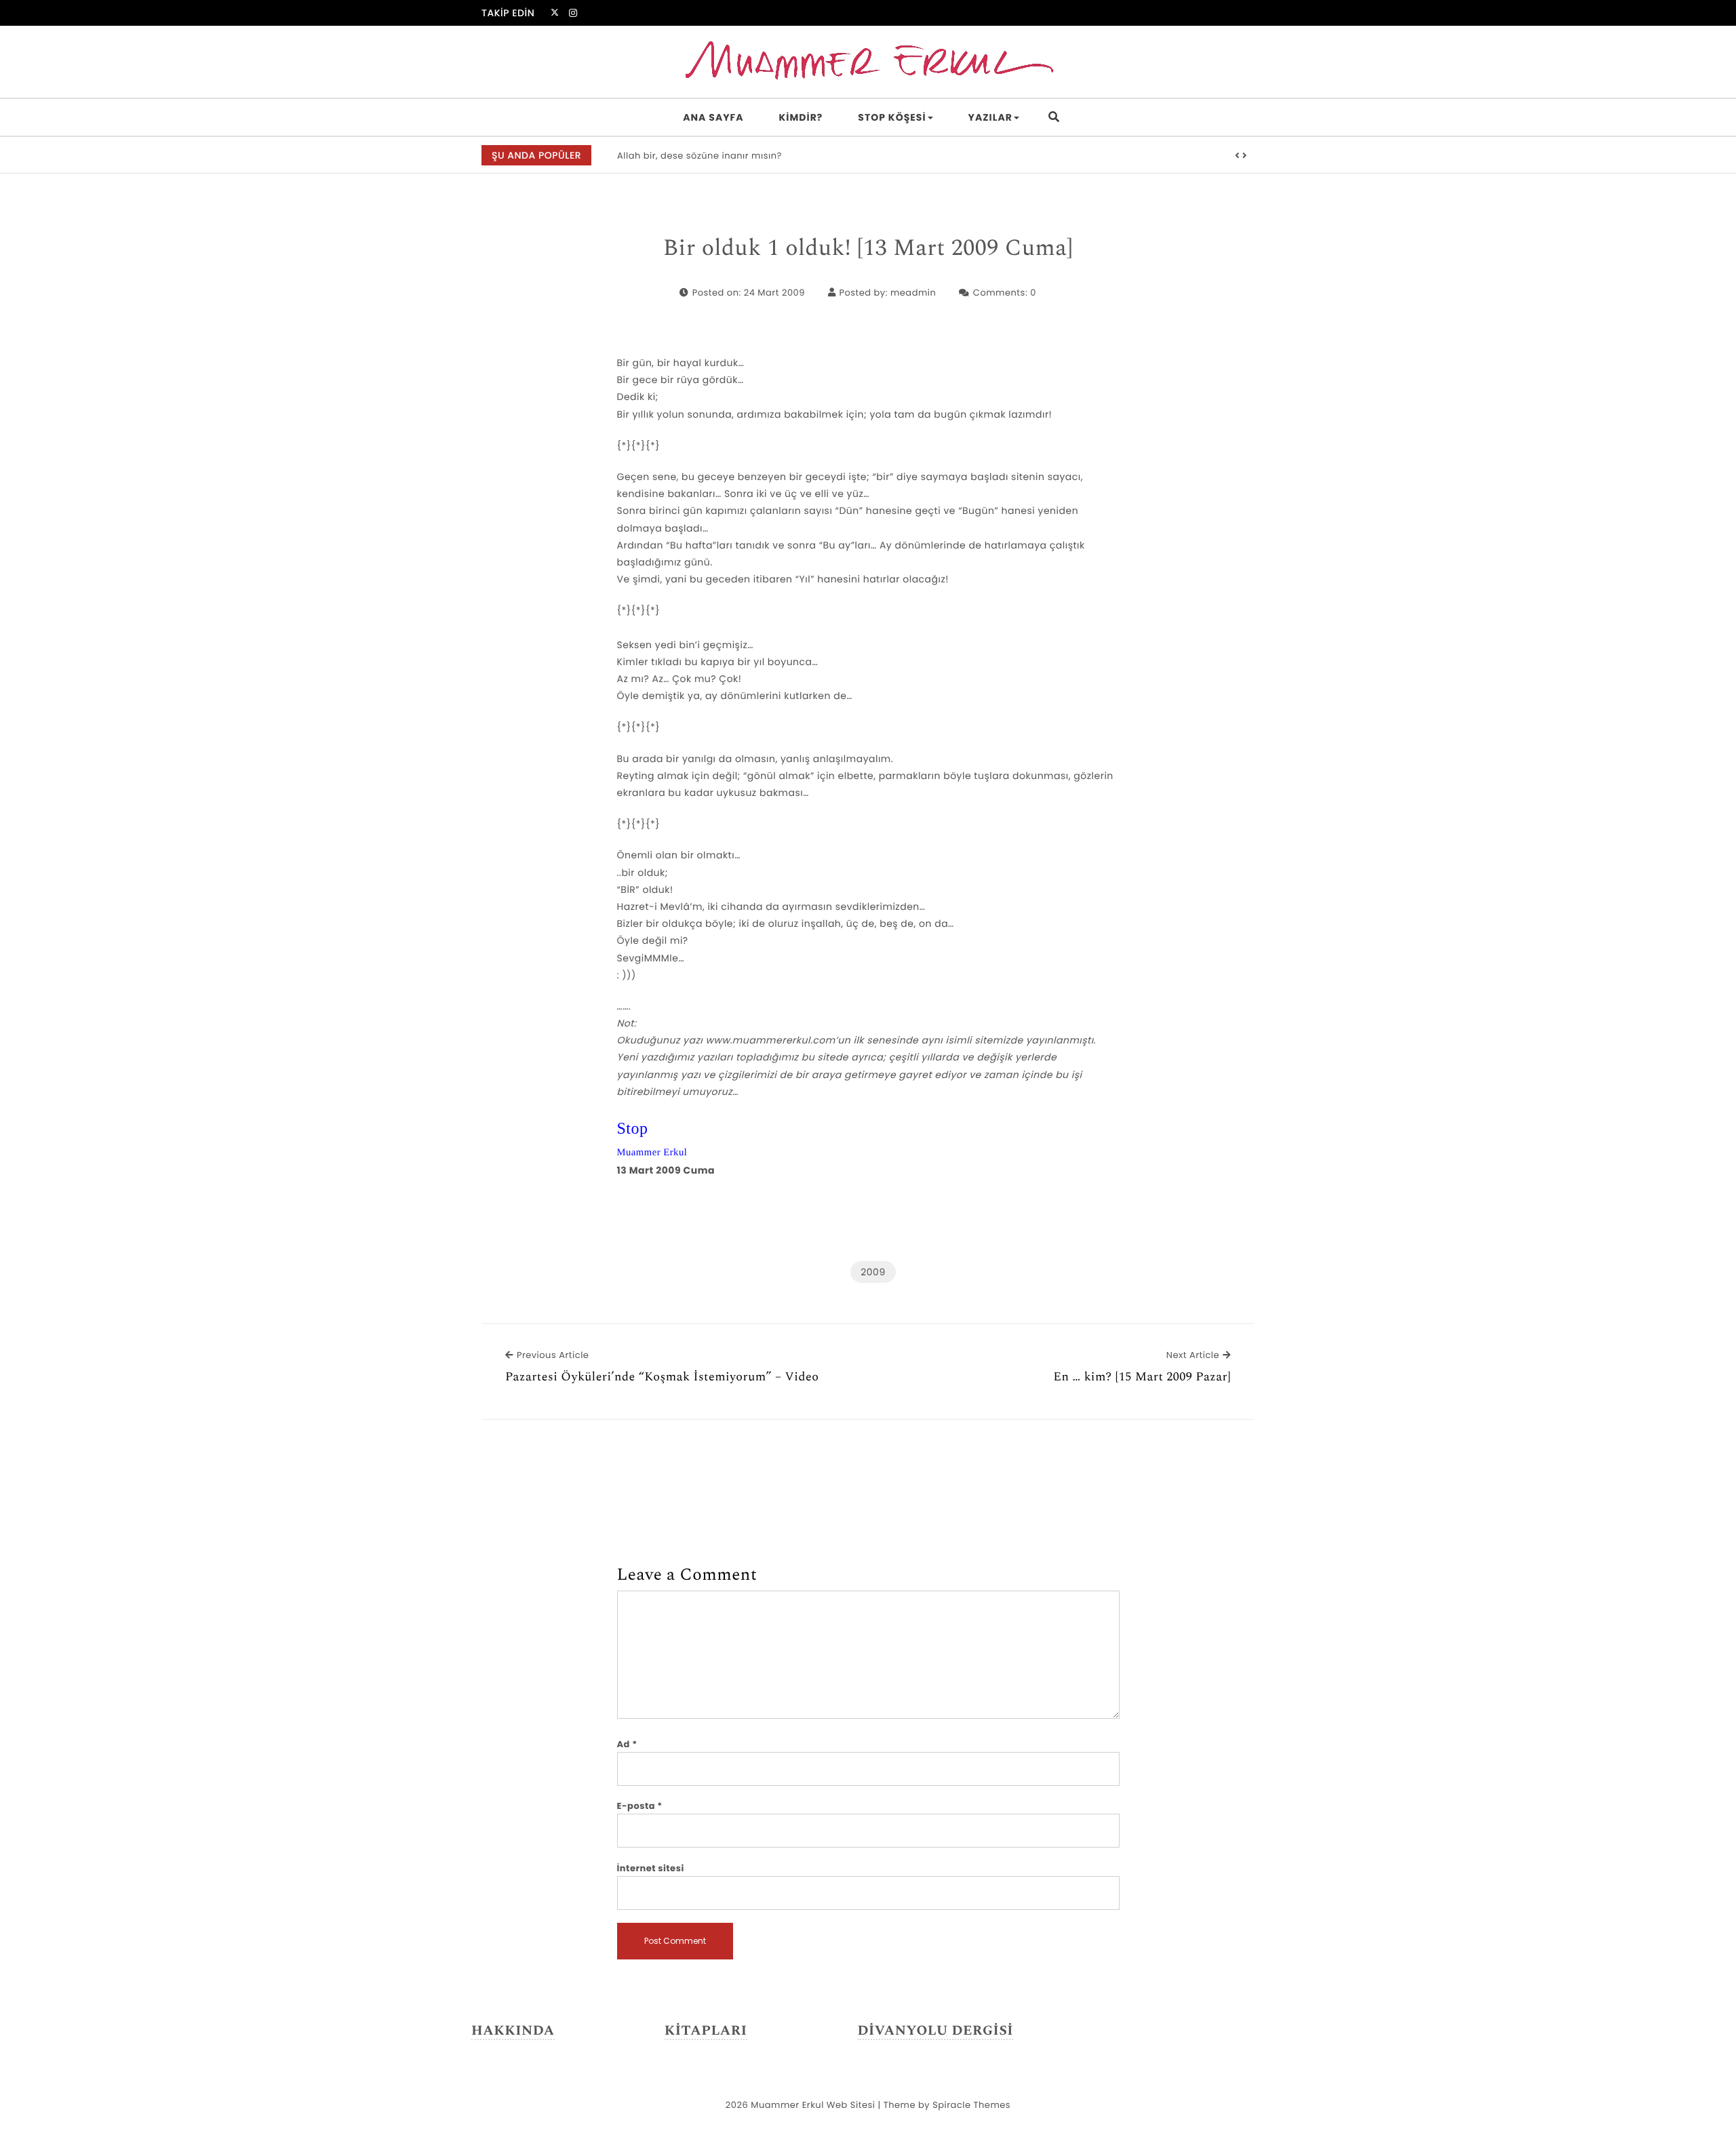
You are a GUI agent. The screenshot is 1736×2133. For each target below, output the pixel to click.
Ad (627, 1744)
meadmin (913, 293)
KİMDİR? (801, 117)
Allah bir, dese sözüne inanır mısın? (699, 156)
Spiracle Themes (971, 2105)
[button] (1238, 156)
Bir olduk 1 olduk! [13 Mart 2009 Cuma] (868, 249)
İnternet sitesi (651, 1868)
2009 (873, 1272)
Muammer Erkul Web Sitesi (813, 2105)
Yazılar (990, 117)
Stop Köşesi (892, 117)
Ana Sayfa (713, 117)
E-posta (640, 1806)
